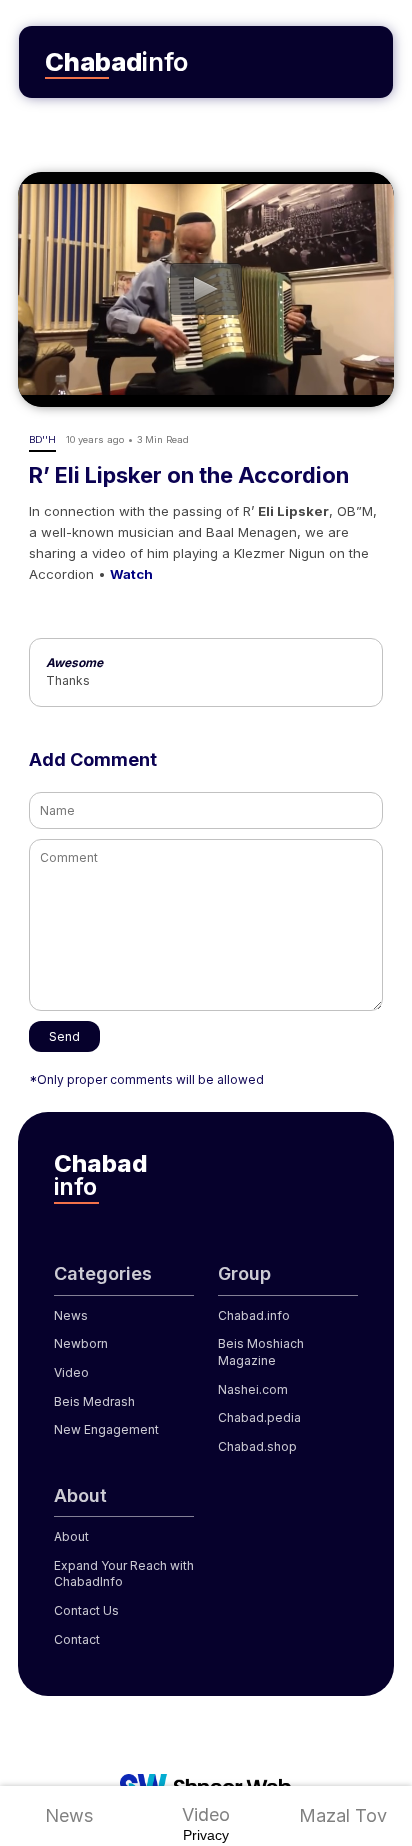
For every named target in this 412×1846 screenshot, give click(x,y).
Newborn (81, 1343)
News (69, 1815)
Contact (77, 1639)
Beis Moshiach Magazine (261, 1352)
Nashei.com (253, 1389)
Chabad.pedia (259, 1417)
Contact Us (86, 1610)
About (71, 1536)
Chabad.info (254, 1315)
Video (206, 1814)
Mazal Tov (343, 1815)
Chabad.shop (257, 1446)
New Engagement (106, 1429)
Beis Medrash (94, 1401)
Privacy (206, 1835)
